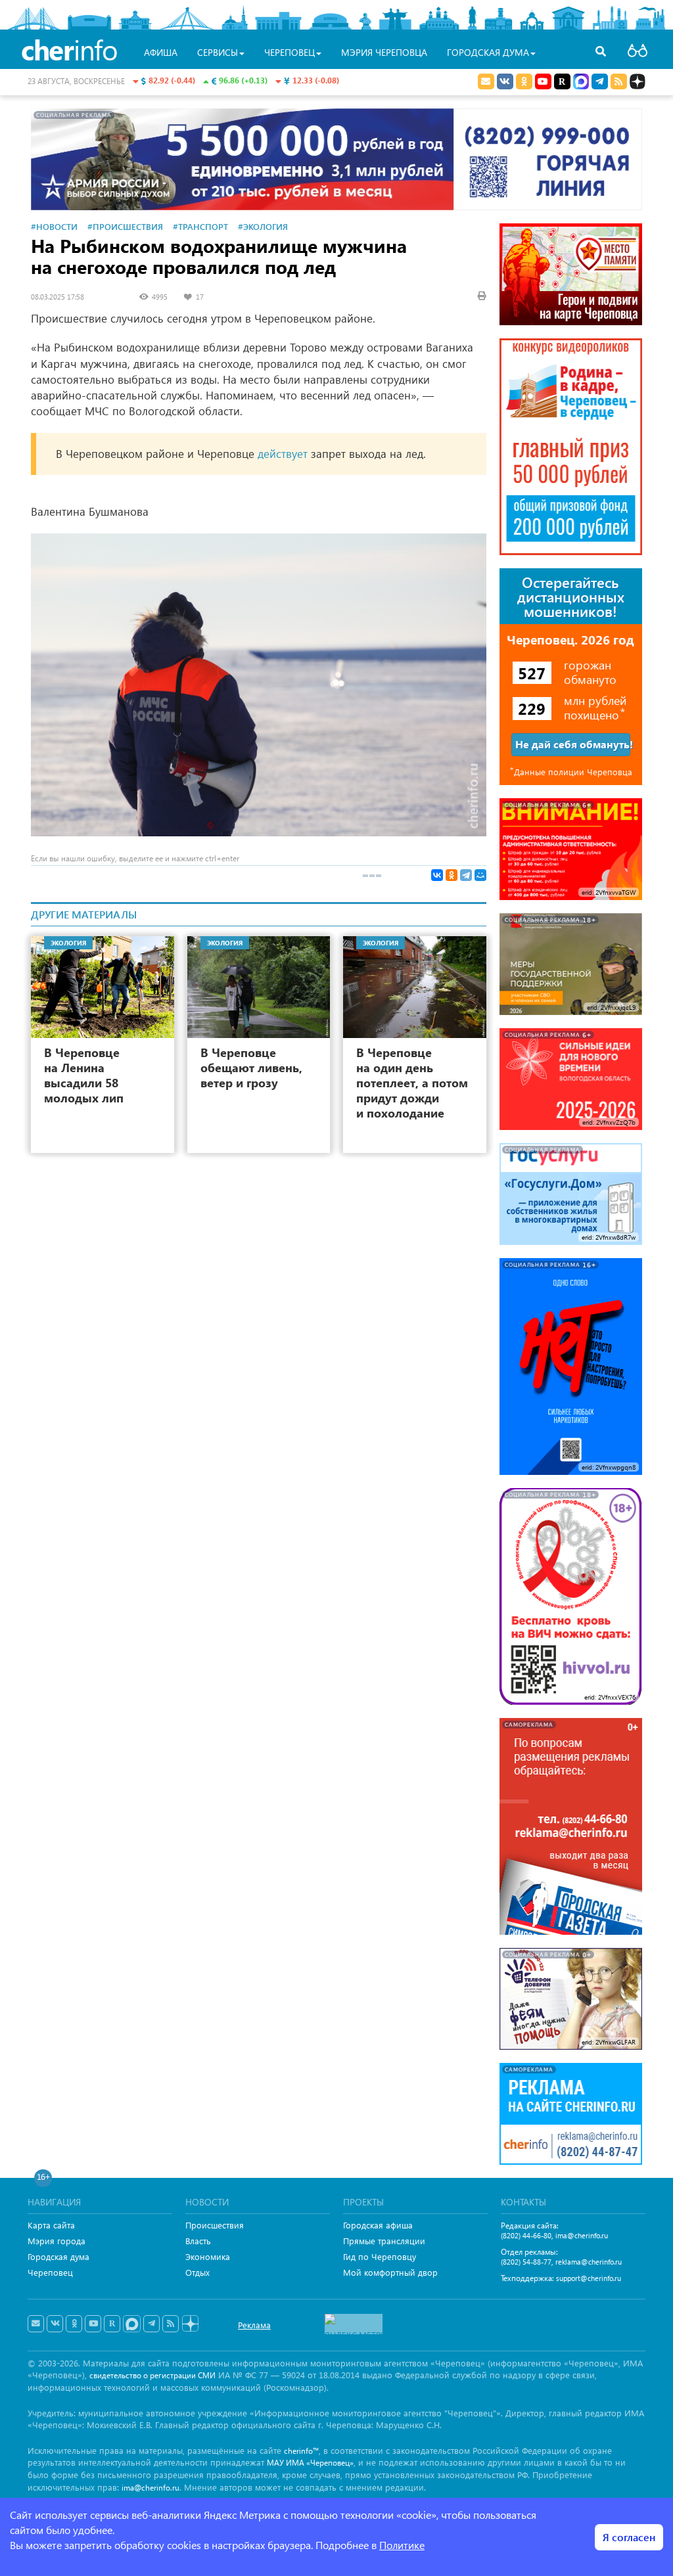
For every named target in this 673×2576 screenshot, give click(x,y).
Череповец (50, 2272)
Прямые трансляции (384, 2241)
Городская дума (58, 2256)
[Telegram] (466, 875)
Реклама (254, 2325)
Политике (402, 2545)
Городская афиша (378, 2225)
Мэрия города (57, 2241)
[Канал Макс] (581, 83)
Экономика (208, 2256)
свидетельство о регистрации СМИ (152, 2375)
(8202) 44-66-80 (526, 2235)
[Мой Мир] (480, 875)
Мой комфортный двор (390, 2272)
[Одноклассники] (452, 875)
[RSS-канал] (171, 2324)
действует (283, 454)
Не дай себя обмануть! (573, 744)
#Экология (263, 226)
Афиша (161, 52)
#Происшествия (125, 226)
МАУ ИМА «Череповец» (310, 2463)
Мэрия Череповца (384, 52)
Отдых (197, 2272)
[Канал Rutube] (562, 81)
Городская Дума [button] (488, 52)
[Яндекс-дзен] (190, 2324)
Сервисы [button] (218, 52)
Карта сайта (51, 2225)
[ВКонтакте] (437, 875)
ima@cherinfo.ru (582, 2235)
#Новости (54, 226)
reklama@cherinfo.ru (589, 2262)
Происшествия (215, 2225)
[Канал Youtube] (543, 81)
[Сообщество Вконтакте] (55, 2324)
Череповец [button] (290, 52)
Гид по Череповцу (380, 2256)
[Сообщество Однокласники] (524, 81)
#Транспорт (200, 226)
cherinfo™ (301, 2451)
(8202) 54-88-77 (526, 2262)
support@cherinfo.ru (589, 2278)
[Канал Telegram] (151, 2324)
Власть (198, 2241)
